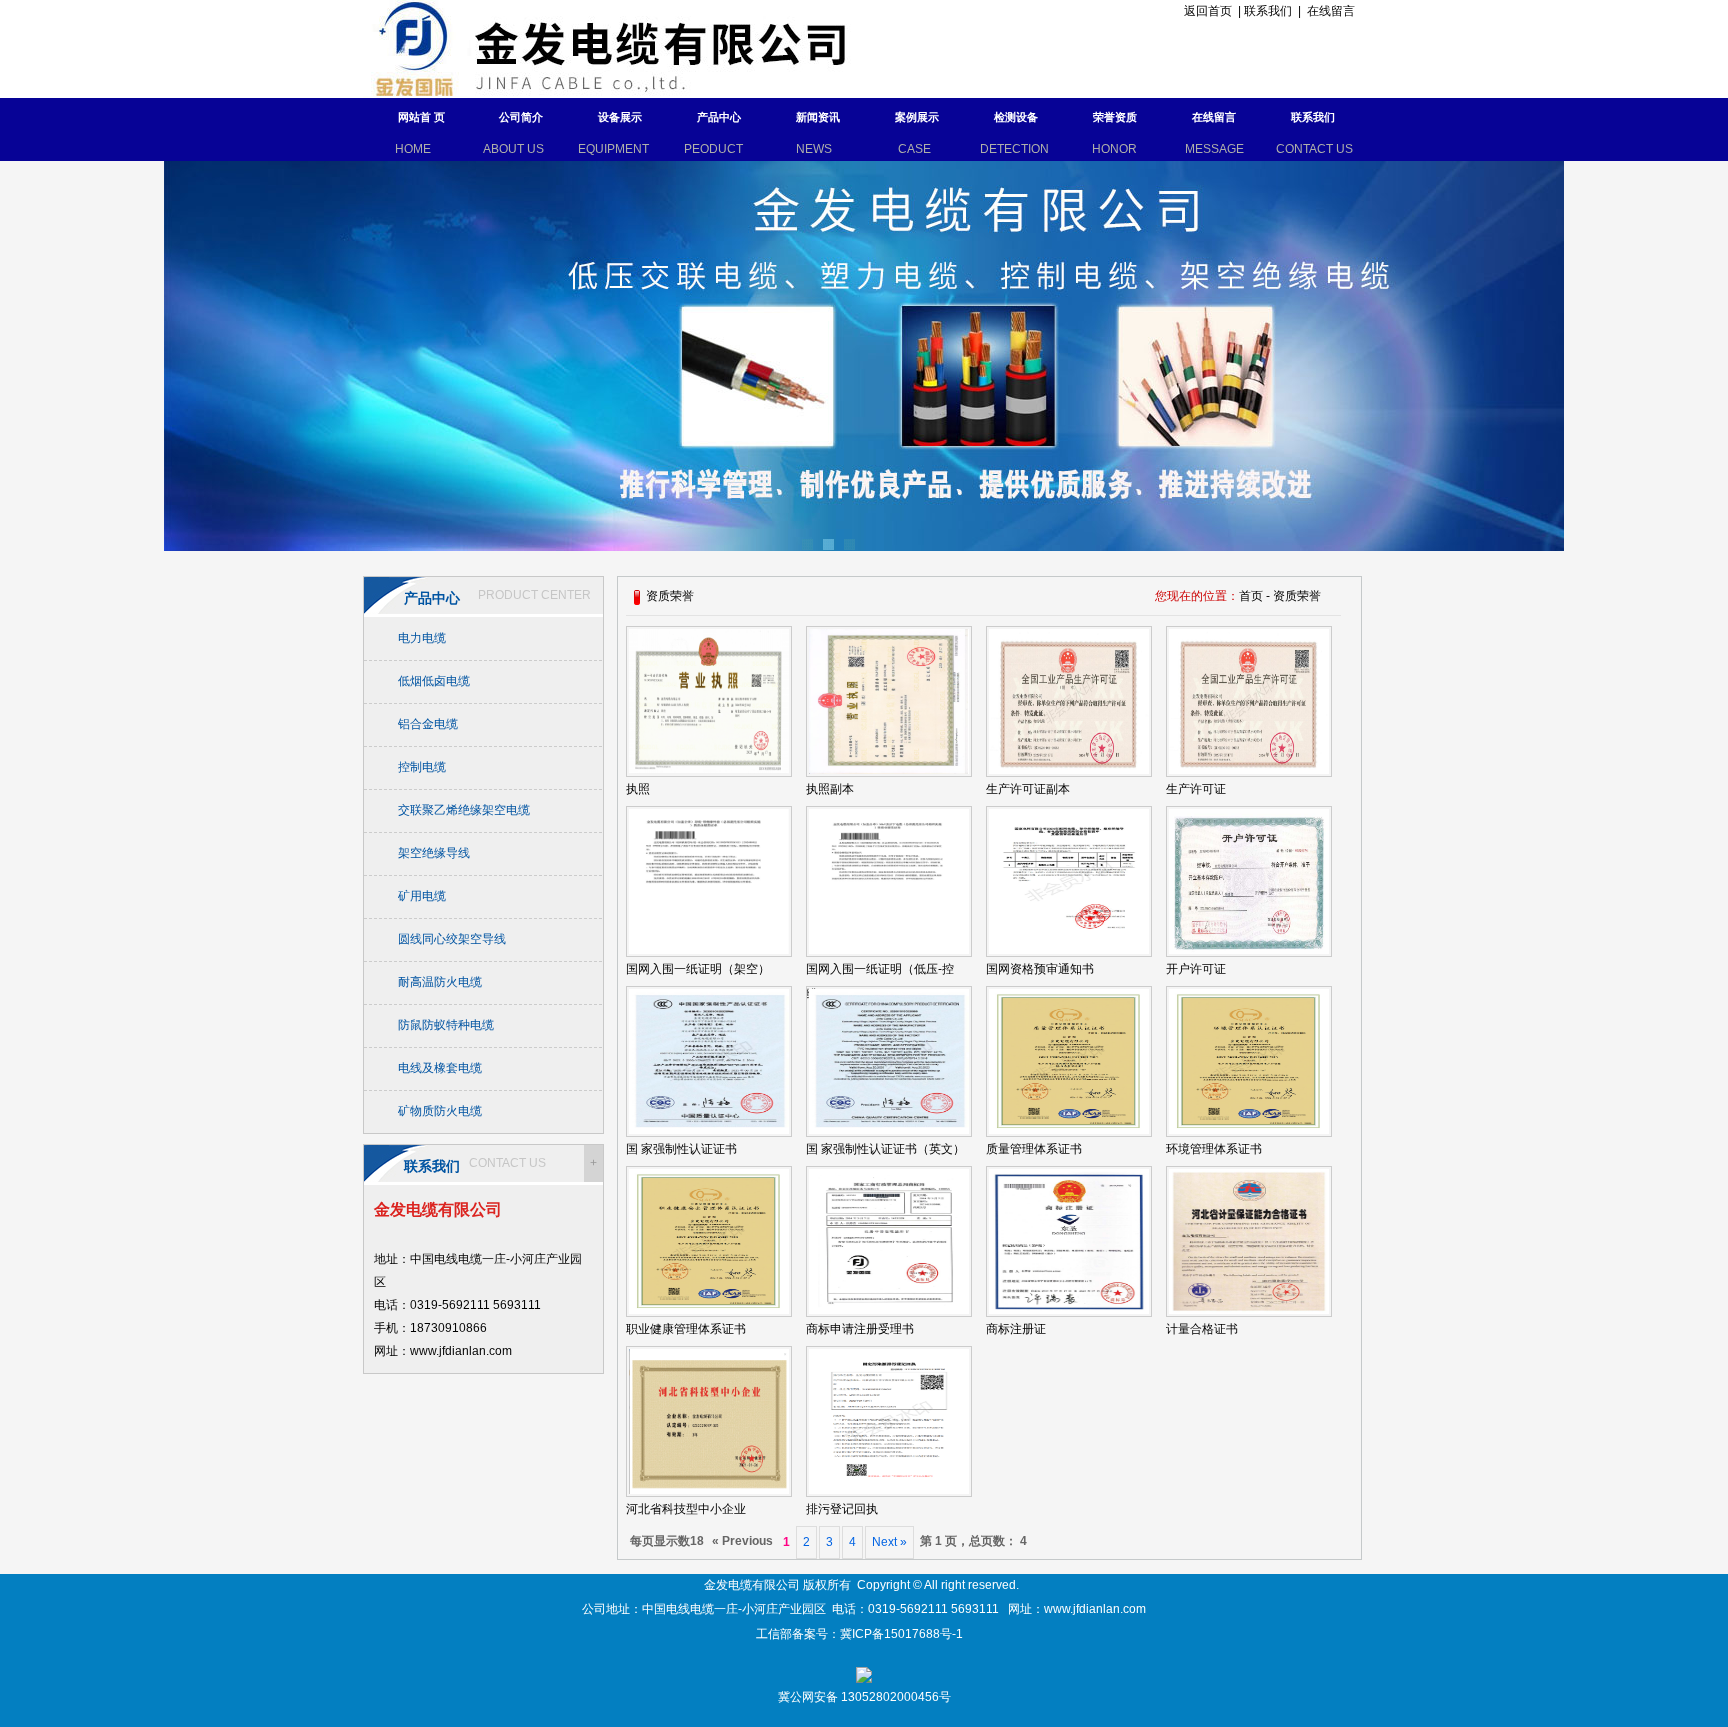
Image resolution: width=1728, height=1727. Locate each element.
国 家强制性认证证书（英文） (885, 1149)
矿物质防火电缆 (440, 1111)
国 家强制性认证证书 (681, 1149)
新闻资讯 (818, 117)
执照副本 (830, 789)
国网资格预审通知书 (1040, 969)
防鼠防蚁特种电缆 (446, 1025)
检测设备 (1016, 117)
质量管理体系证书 (1034, 1149)
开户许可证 (1196, 969)
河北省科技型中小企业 (686, 1509)
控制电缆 (422, 767)
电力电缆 (422, 638)
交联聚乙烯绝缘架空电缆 (464, 810)
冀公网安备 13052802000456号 (864, 1697)
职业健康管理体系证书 (686, 1329)
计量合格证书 (1202, 1329)
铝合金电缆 (428, 724)
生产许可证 (1196, 789)
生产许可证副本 (1028, 789)
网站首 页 (421, 117)
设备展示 (620, 117)
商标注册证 (1016, 1329)
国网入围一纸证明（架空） (698, 969)
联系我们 (1268, 11)
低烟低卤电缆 (434, 681)
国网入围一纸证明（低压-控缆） (880, 981)
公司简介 (521, 117)
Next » (889, 1542)
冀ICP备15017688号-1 (903, 1634)
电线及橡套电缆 (440, 1068)
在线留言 (1331, 11)
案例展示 (917, 117)
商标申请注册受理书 (860, 1329)
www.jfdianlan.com (1095, 1609)
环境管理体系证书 (1214, 1149)
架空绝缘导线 (434, 853)
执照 (638, 789)
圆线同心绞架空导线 (452, 939)
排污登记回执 (842, 1509)
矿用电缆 (422, 896)
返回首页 (1205, 11)
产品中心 (719, 117)
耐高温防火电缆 (440, 982)
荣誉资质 (1115, 117)
